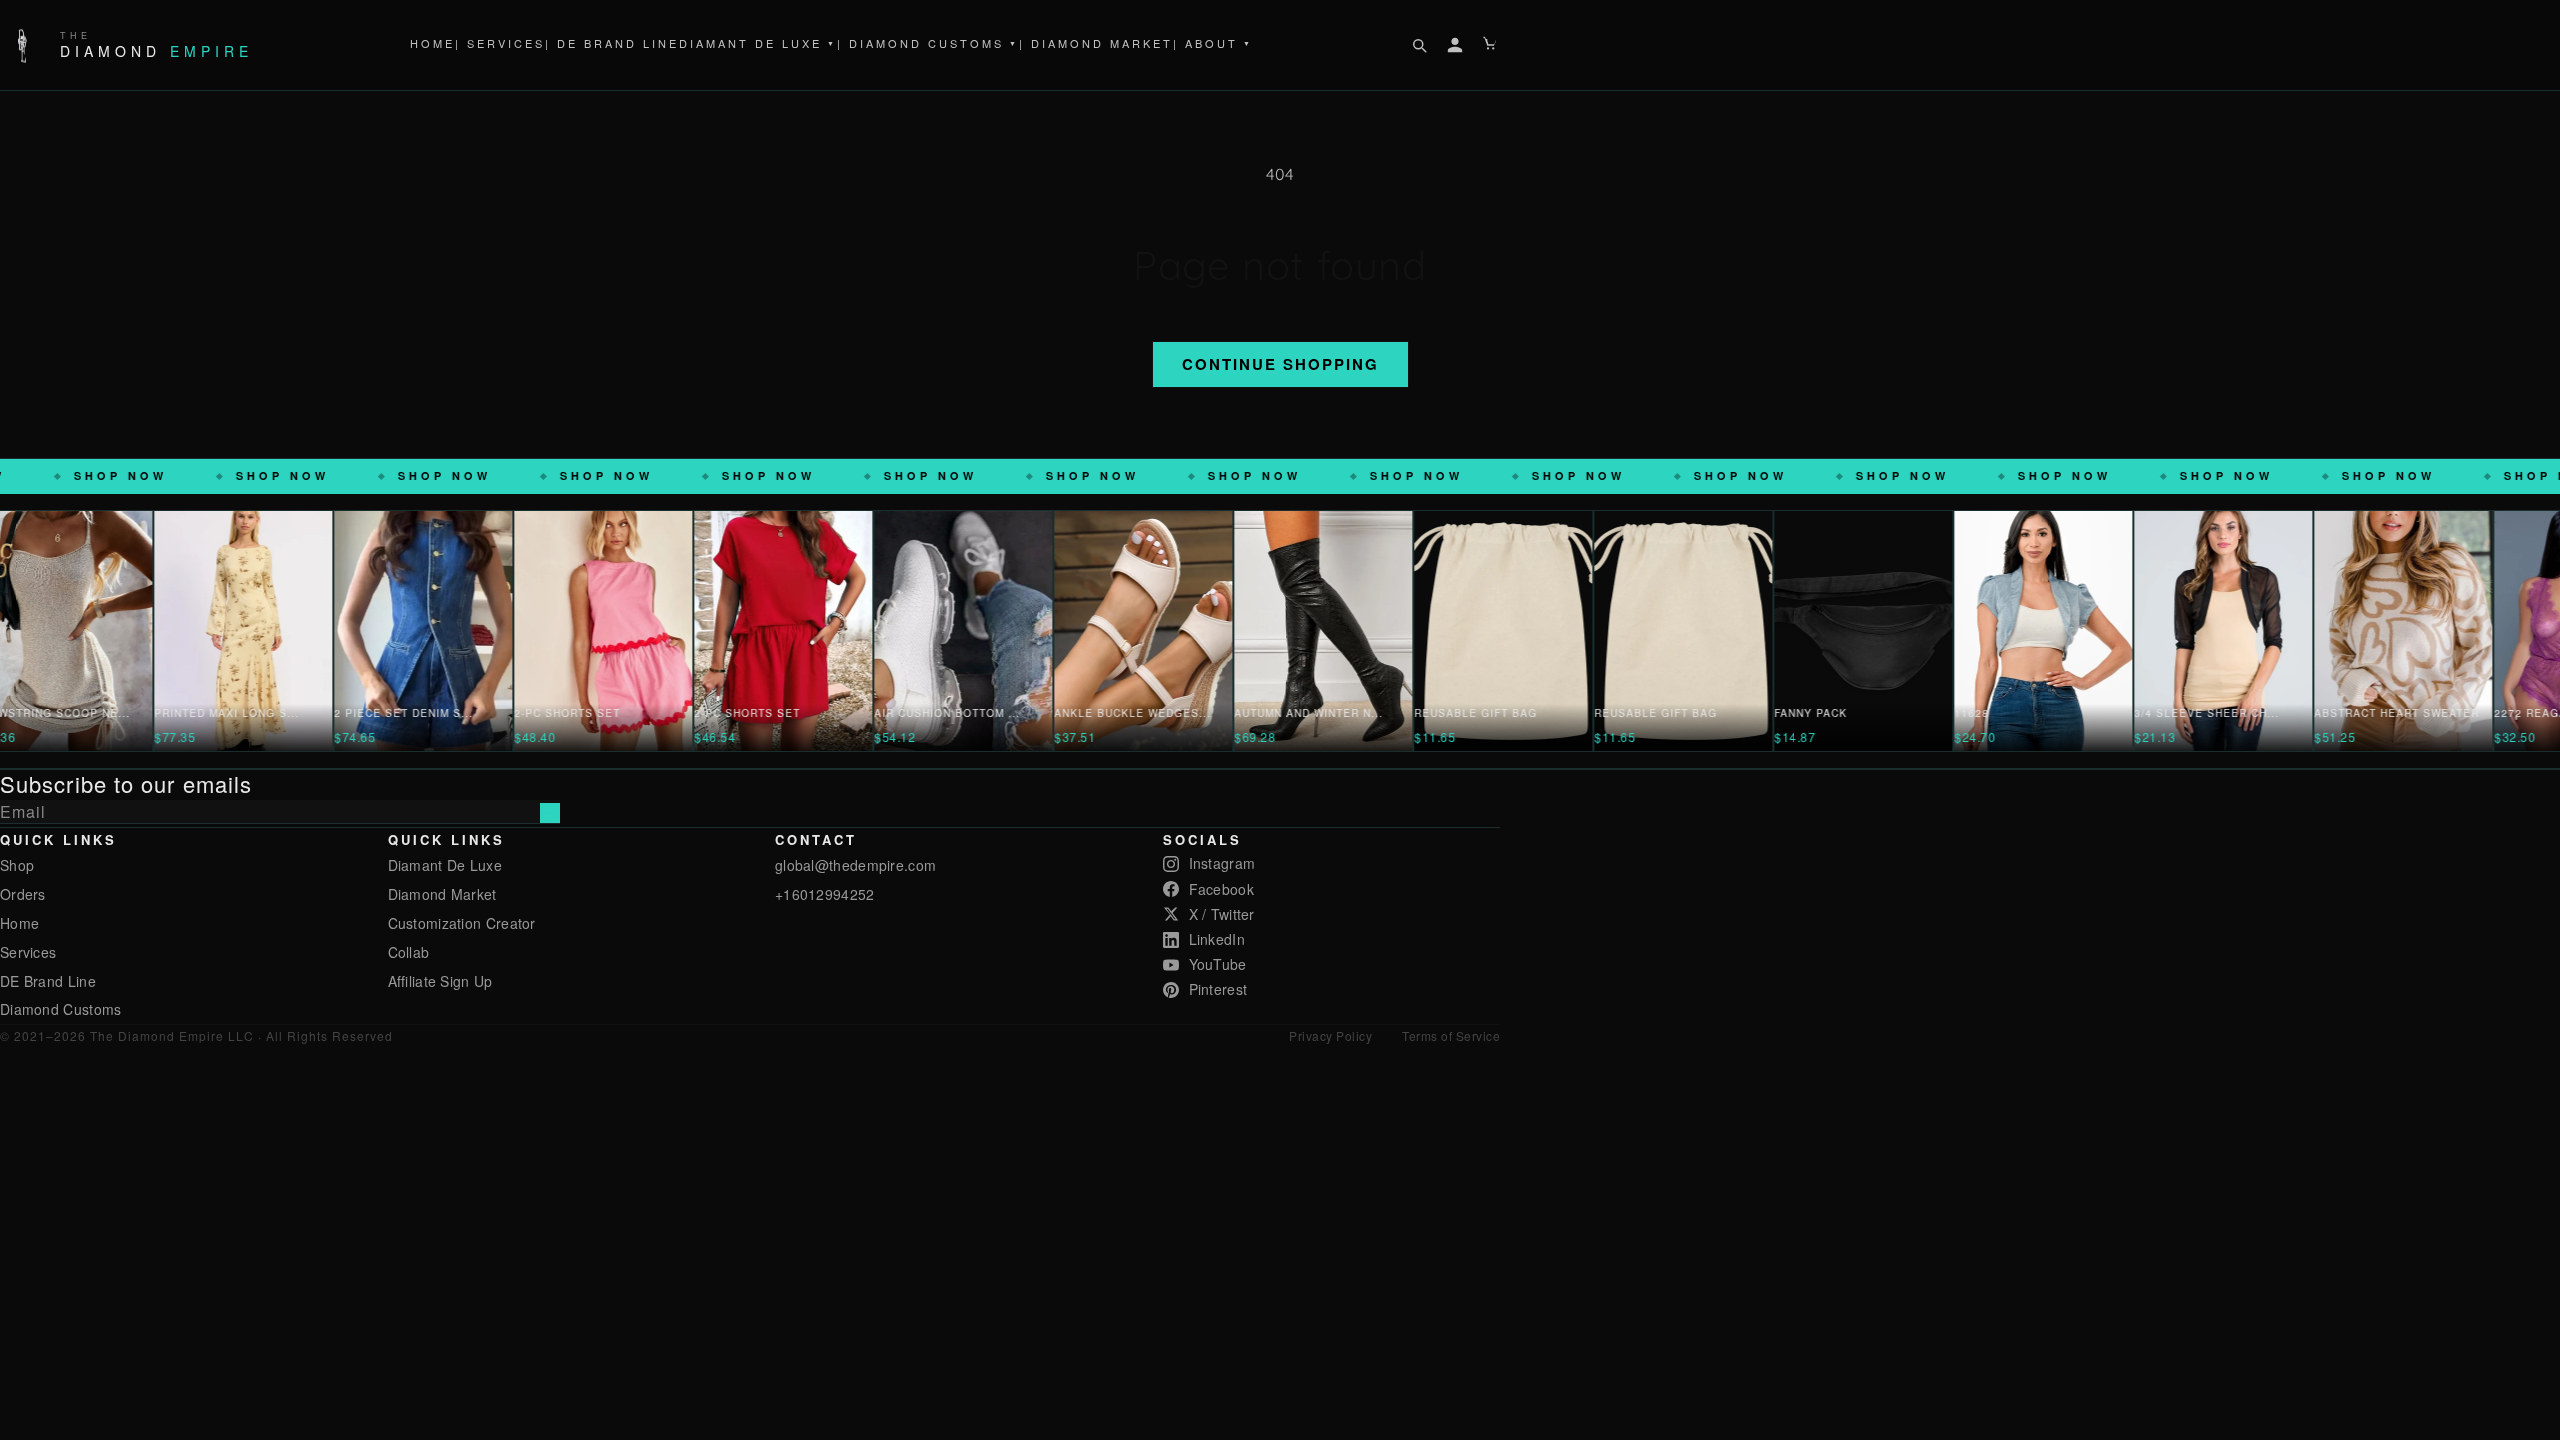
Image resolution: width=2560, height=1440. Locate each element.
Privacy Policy (1330, 1035)
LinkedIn (1217, 939)
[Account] (1455, 45)
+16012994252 (825, 894)
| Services (500, 43)
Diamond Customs (61, 1009)
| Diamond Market (1096, 43)
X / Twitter (1222, 914)
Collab (409, 952)
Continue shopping (1280, 364)
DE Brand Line (48, 981)
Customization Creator (462, 923)
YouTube (1218, 964)
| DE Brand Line (612, 43)
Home (432, 43)
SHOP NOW (187, 475)
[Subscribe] (550, 813)
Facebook (1221, 889)
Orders (23, 894)
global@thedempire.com (855, 865)
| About (1213, 43)
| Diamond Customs (928, 43)
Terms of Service (1451, 1035)
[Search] (1419, 45)
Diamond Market (442, 894)
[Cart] (1491, 45)
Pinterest (1218, 989)
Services (28, 952)
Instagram (1222, 863)
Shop (17, 865)
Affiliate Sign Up (440, 981)
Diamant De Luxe (758, 43)
